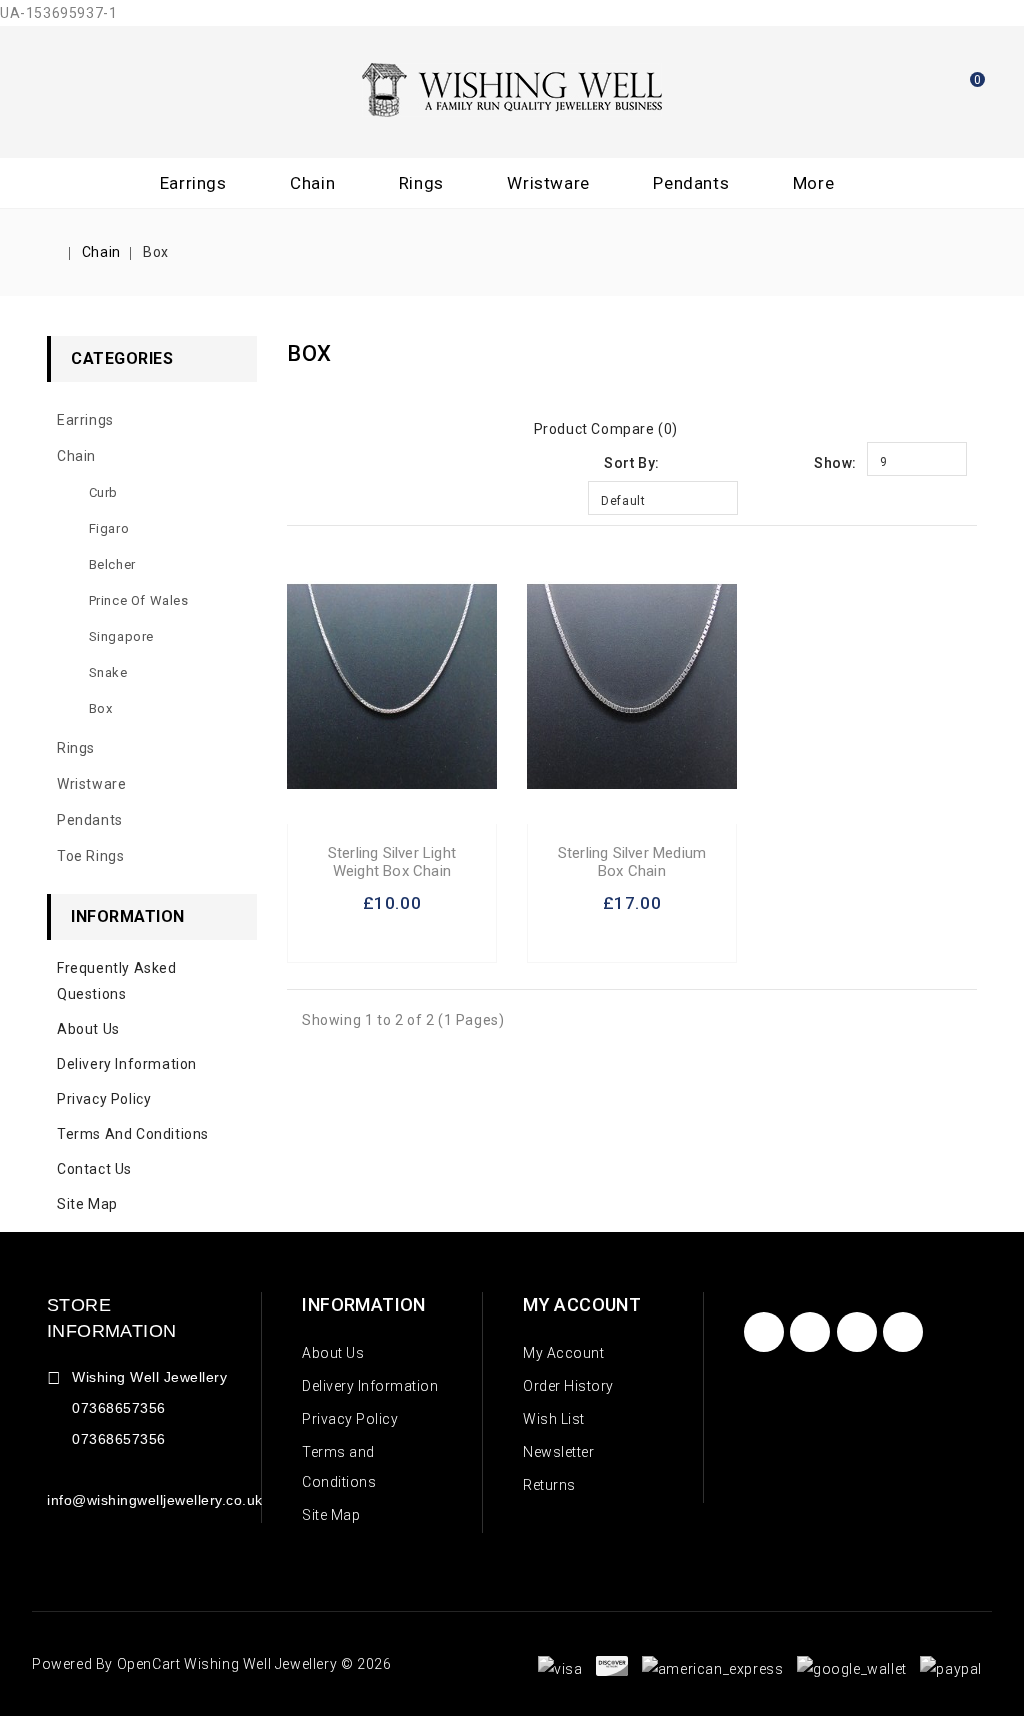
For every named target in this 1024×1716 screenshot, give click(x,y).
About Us (88, 1029)
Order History (568, 1386)
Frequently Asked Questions (117, 981)
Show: (835, 463)
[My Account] (909, 88)
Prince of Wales (139, 600)
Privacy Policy (104, 1099)
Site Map (87, 1204)
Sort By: (632, 463)
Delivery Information (127, 1064)
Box (156, 252)
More (813, 183)
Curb (103, 492)
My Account (563, 1353)
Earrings (193, 183)
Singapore (121, 636)
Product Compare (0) (606, 429)
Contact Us (94, 1169)
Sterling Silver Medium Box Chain (632, 862)
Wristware (548, 183)
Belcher (112, 564)
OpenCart (149, 1664)
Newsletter (558, 1452)
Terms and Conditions (133, 1134)
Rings (421, 183)
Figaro (109, 528)
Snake (108, 672)
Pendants (691, 183)
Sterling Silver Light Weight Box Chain (392, 862)
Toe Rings (90, 856)
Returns (549, 1485)
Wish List (554, 1419)
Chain (312, 183)
